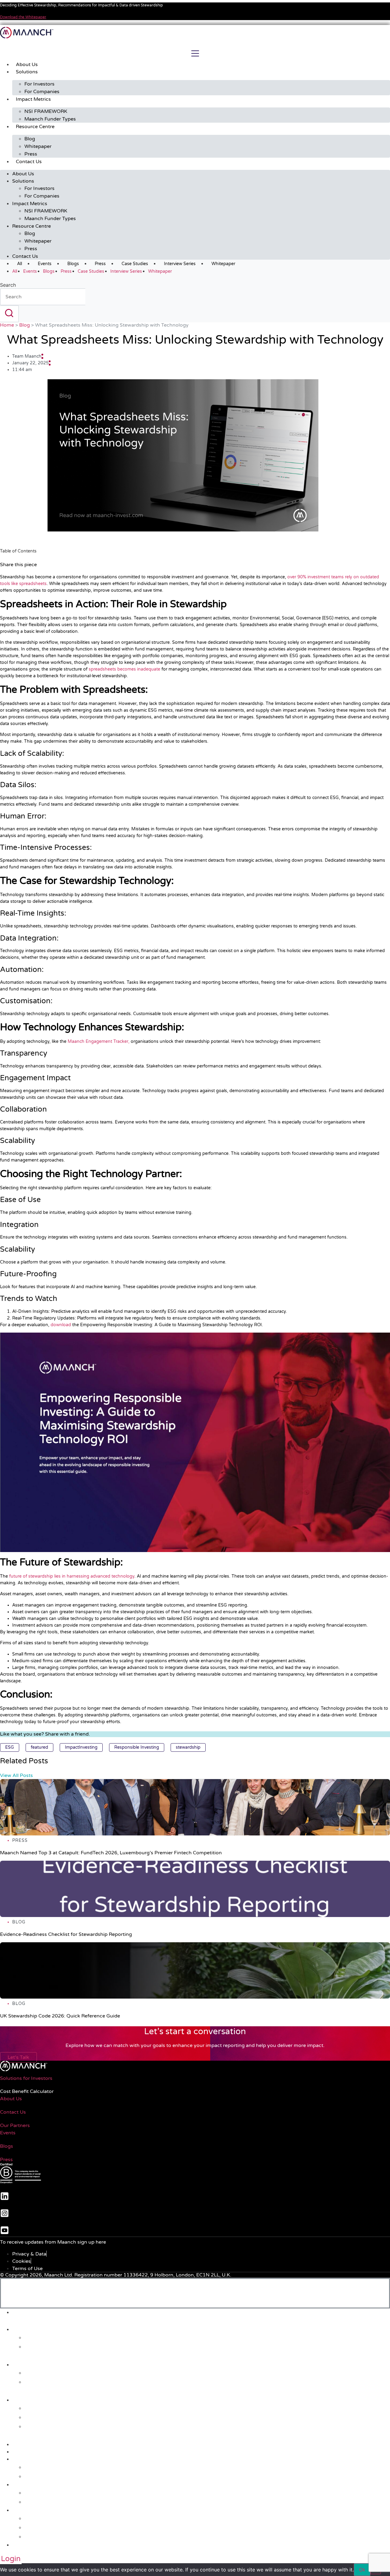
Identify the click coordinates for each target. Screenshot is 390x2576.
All (19, 264)
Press (31, 154)
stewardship (188, 1747)
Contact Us (29, 162)
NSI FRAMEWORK (46, 111)
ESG (10, 1747)
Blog (30, 139)
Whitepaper (38, 146)
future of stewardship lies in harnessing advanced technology (72, 1576)
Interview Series (180, 264)
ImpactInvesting (81, 1747)
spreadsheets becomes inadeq (120, 669)
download (61, 1325)
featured (39, 1747)
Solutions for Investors (26, 2078)
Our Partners (15, 2126)
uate (156, 669)
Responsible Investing (137, 1747)
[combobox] (43, 297)
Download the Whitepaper (23, 17)
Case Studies (135, 264)
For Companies (42, 92)
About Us (27, 65)
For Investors (39, 84)
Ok (362, 2570)
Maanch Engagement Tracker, (99, 1041)
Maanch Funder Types (50, 119)
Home (7, 325)
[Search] (9, 314)
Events (45, 264)
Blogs (73, 264)
